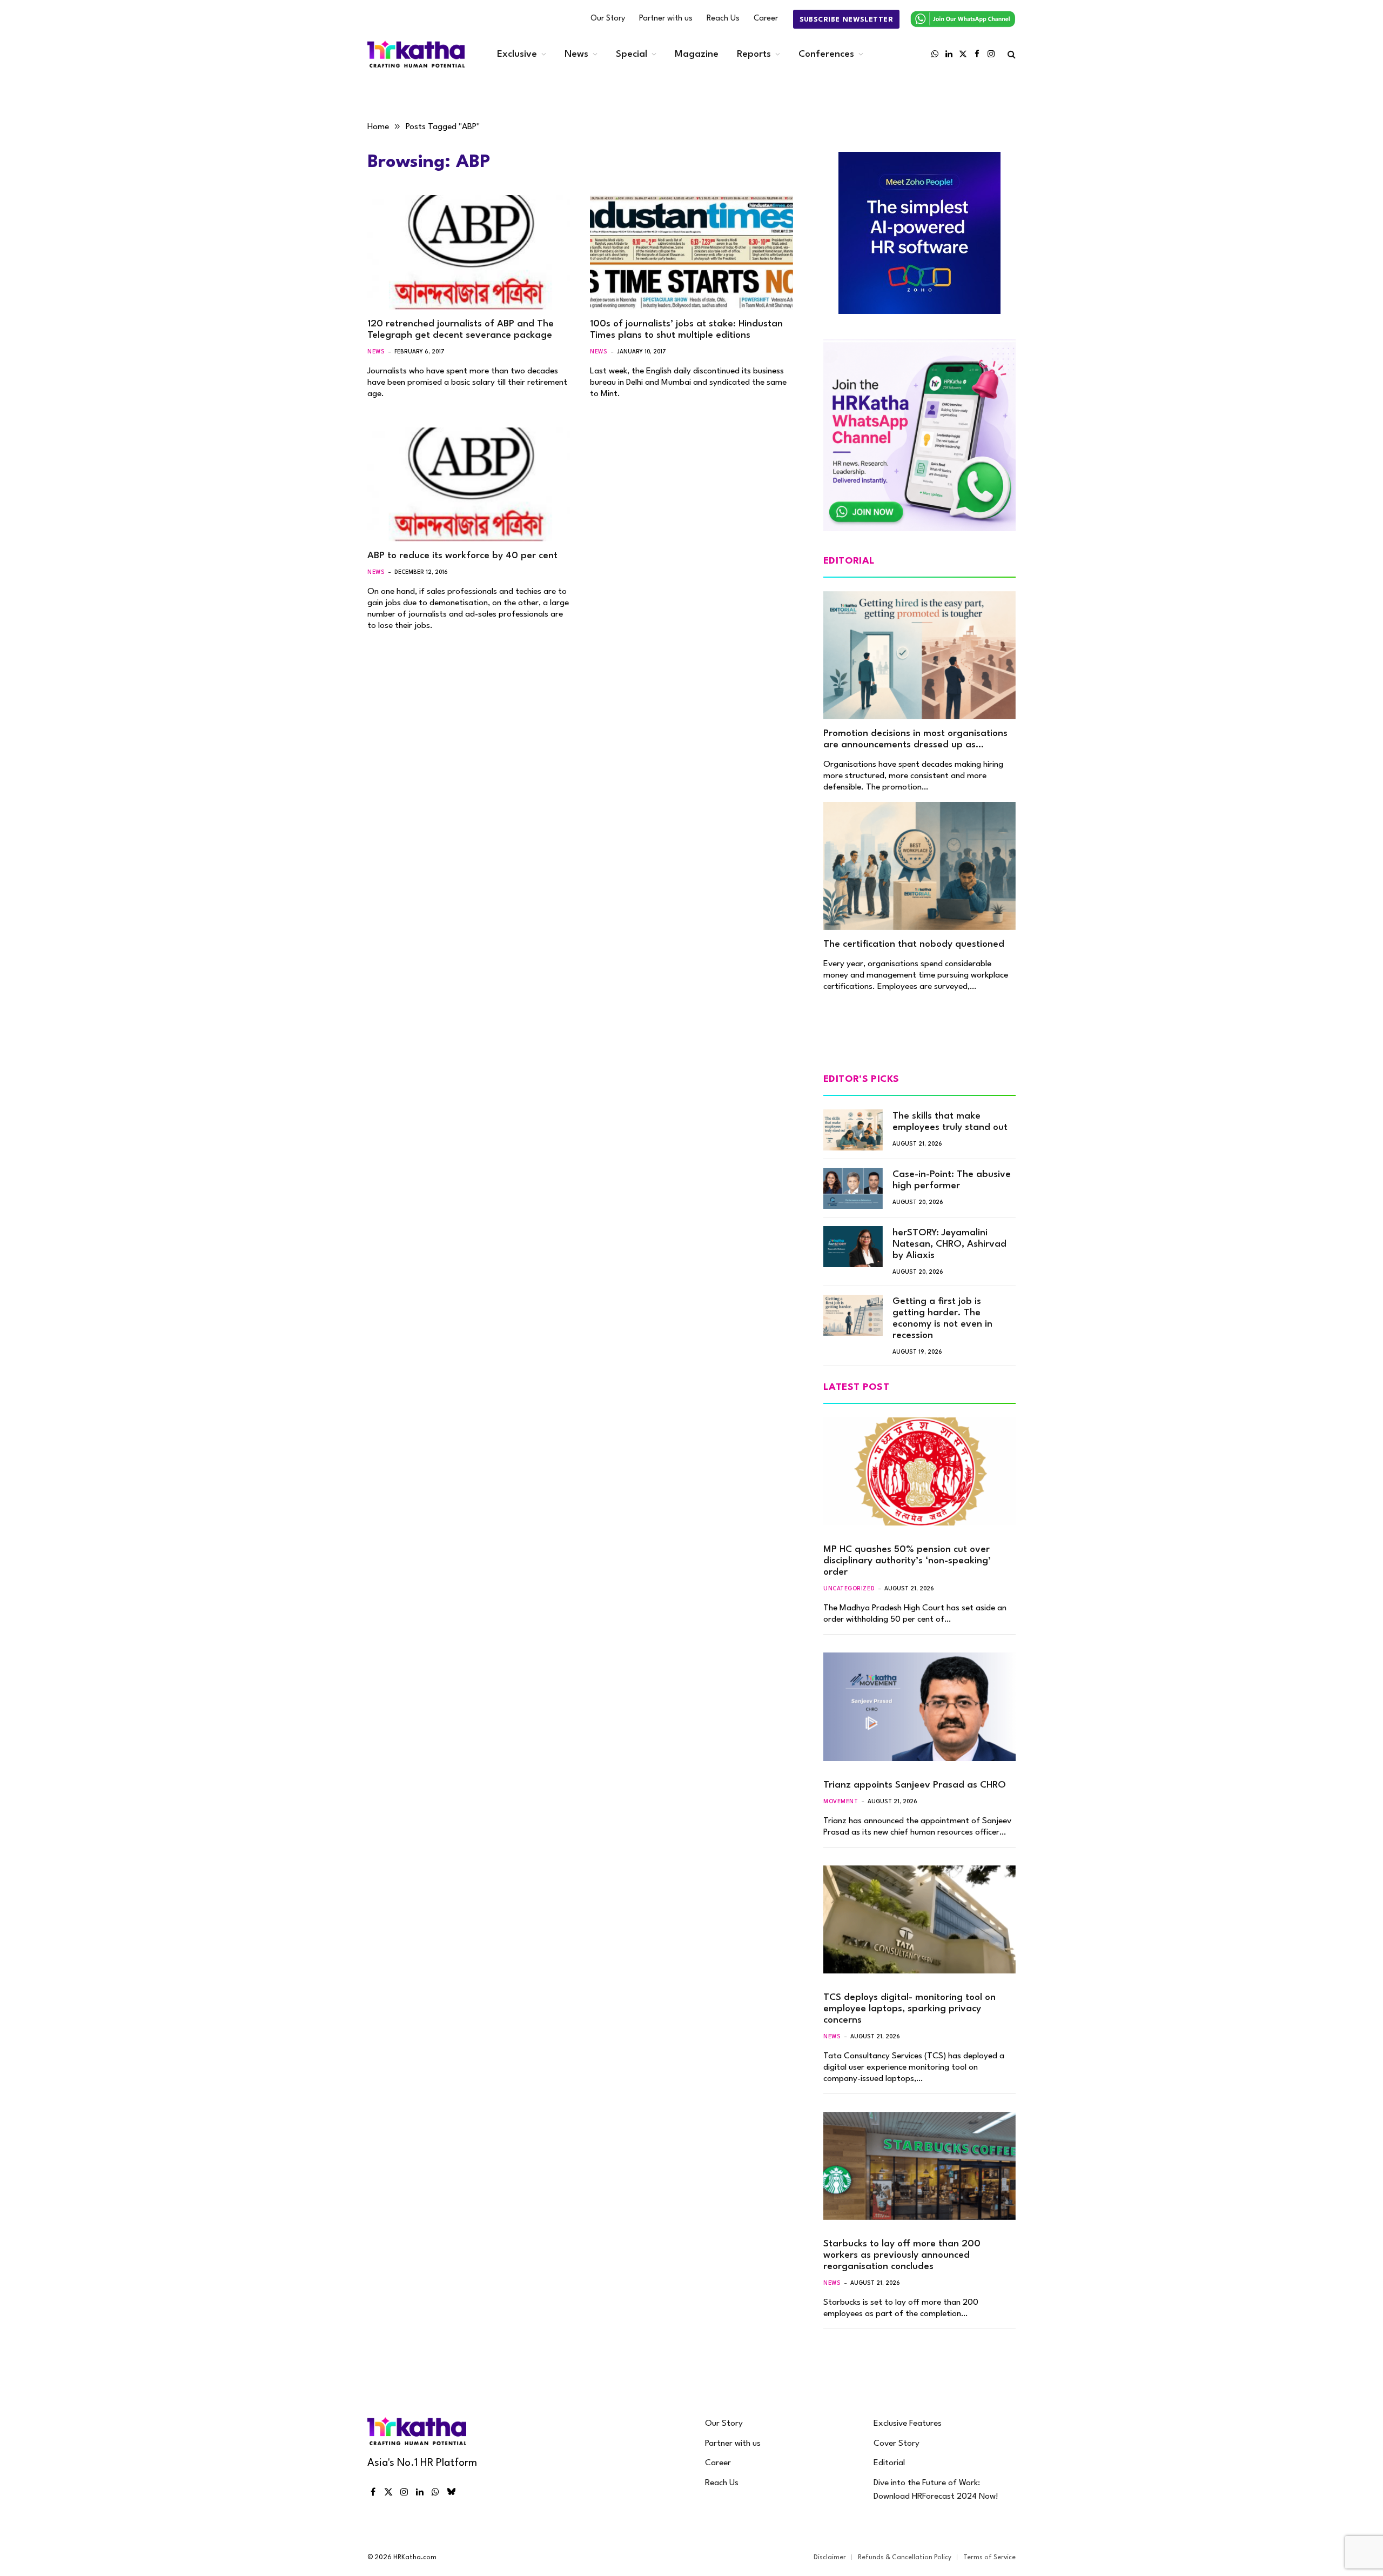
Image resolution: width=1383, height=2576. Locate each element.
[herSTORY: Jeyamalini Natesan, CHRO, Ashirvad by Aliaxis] (853, 1247)
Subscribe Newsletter (846, 20)
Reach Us (723, 19)
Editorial (889, 2463)
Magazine (697, 54)
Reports (754, 54)
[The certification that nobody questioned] (919, 866)
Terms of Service (989, 2558)
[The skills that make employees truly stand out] (853, 1130)
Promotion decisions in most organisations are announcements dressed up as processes (915, 740)
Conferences (826, 54)
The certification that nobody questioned (914, 944)
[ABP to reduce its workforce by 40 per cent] (469, 485)
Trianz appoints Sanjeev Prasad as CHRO (915, 1785)
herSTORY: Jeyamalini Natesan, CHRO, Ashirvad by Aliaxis (949, 1244)
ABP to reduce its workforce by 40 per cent (462, 556)
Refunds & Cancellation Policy (905, 2558)
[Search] (1011, 54)
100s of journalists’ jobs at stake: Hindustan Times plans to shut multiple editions (686, 330)
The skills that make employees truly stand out (950, 1122)
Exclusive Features (908, 2424)
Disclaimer (830, 2558)
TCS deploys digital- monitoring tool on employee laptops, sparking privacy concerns (909, 2009)
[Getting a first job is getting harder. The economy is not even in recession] (853, 1315)
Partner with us (666, 19)
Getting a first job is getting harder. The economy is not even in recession (942, 1319)
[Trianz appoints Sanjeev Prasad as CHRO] (919, 1707)
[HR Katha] (416, 54)
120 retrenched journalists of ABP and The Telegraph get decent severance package (461, 330)
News (576, 54)
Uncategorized (849, 1589)
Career (766, 19)
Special (632, 54)
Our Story (608, 19)
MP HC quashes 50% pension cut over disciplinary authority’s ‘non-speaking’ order (907, 1561)
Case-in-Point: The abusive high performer (952, 1180)
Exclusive (517, 54)
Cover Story (897, 2444)
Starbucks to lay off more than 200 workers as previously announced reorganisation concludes (902, 2255)
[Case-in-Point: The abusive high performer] (853, 1188)
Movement (841, 1802)
